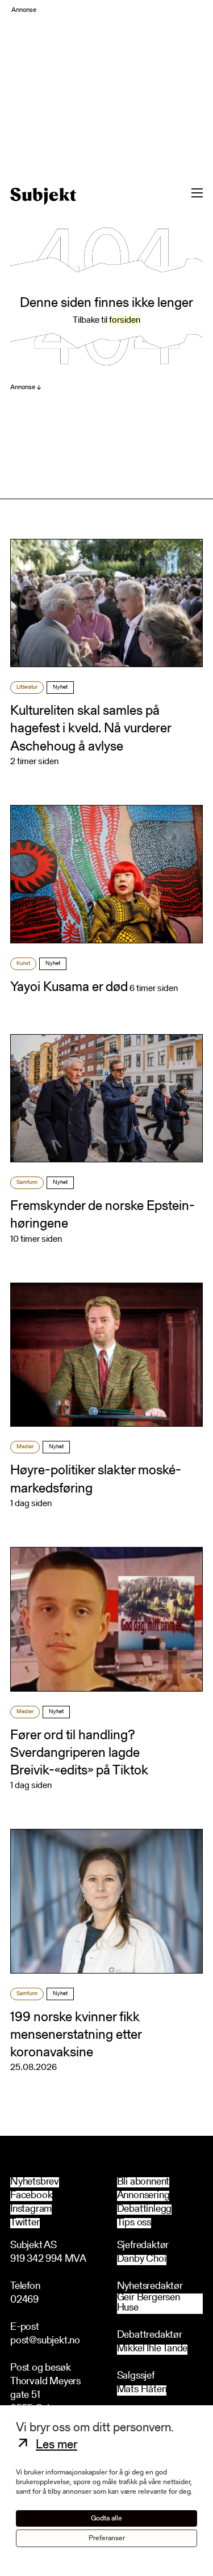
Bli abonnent (143, 2182)
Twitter (25, 2223)
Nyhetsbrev (35, 2182)
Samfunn (27, 1183)
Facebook (31, 2196)
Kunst (23, 964)
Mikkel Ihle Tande (153, 2349)
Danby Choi (142, 2260)
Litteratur (27, 688)
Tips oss (134, 2223)
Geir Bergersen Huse (149, 2303)
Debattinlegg (145, 2210)
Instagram (31, 2210)
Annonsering (143, 2196)
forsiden (125, 321)
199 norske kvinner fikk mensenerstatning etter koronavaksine (76, 2035)
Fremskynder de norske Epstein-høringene (103, 1215)
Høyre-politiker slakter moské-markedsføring (96, 1480)
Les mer (57, 2446)
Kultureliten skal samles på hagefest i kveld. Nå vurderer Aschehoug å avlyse (91, 729)
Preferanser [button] (107, 2538)
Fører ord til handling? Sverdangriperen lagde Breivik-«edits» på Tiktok (79, 1753)
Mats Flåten (142, 2390)
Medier (25, 1447)
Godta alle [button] (106, 2518)
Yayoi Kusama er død (69, 988)
